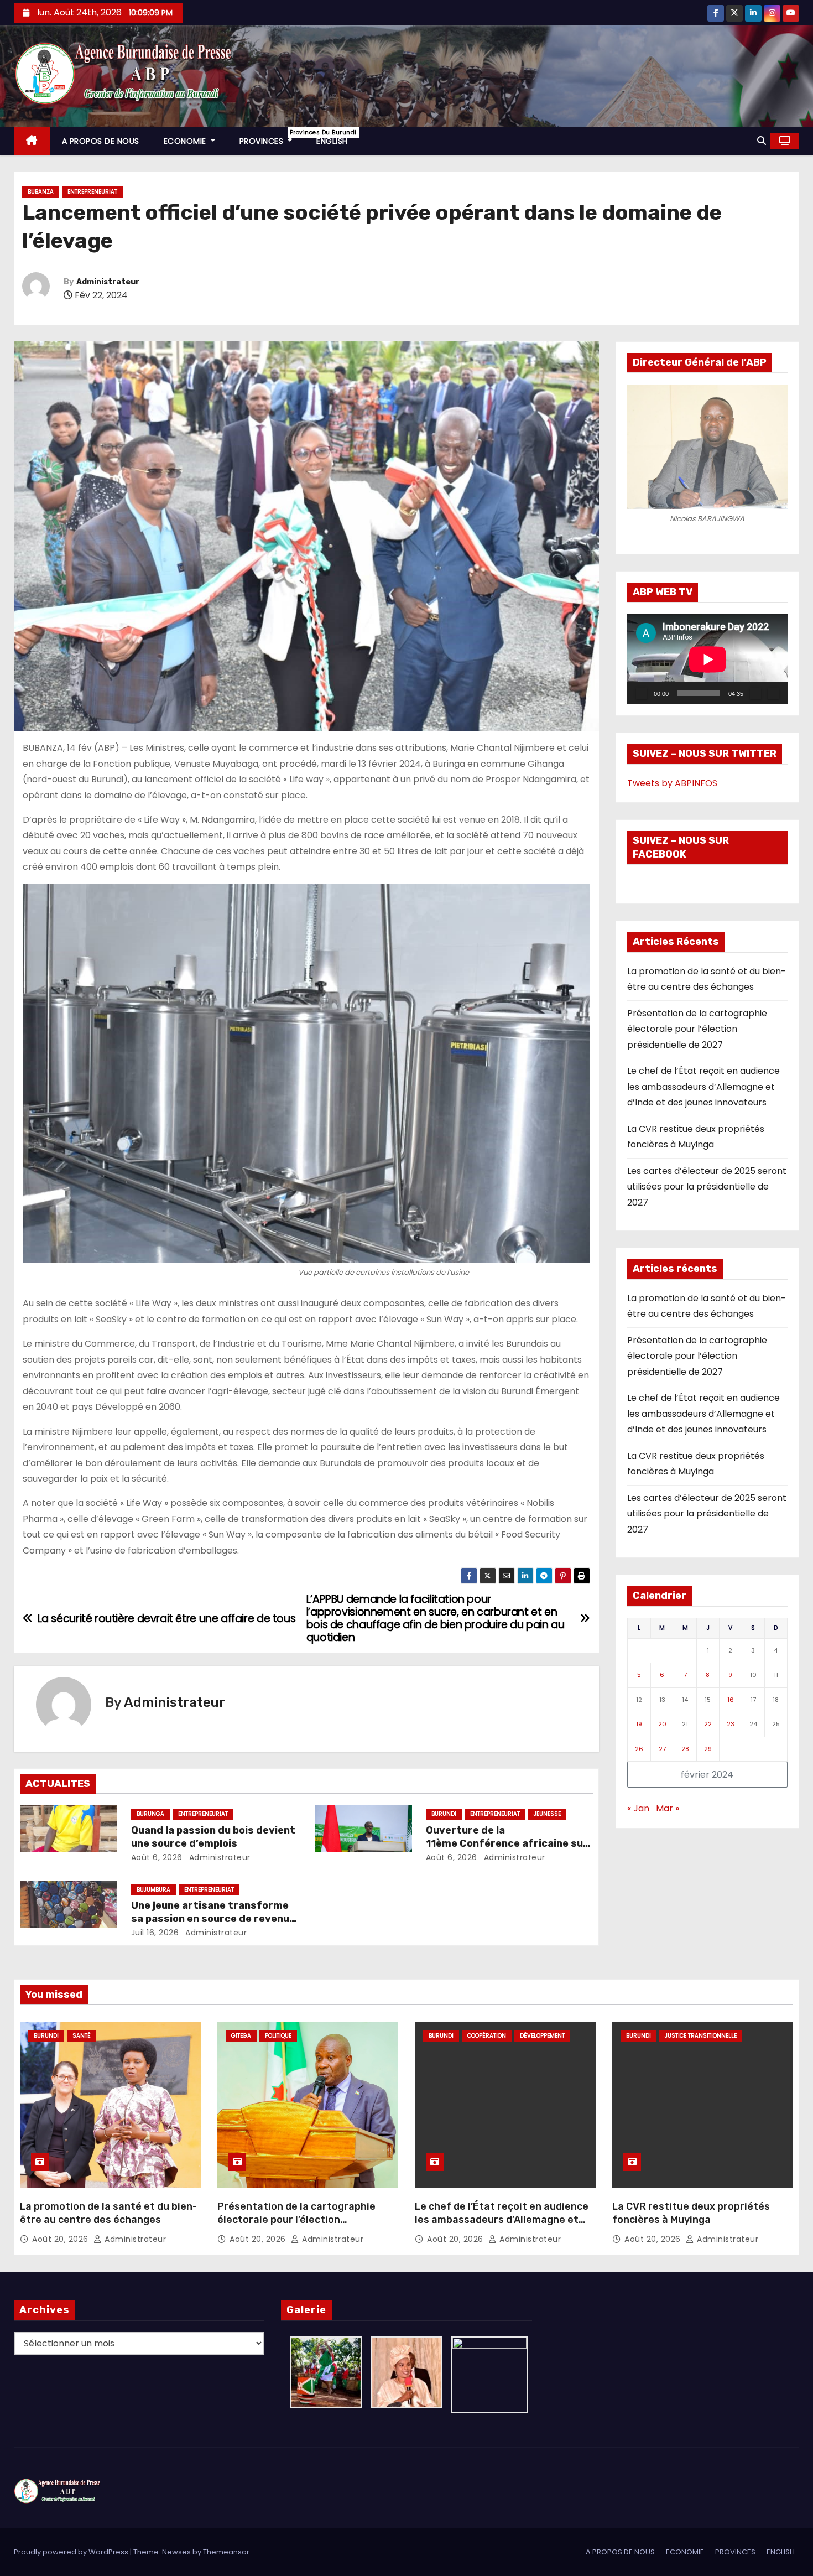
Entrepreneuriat (92, 192)
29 (708, 1749)
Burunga (150, 1814)
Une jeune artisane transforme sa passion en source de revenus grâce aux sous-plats (213, 1919)
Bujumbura (153, 1890)
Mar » (668, 1808)
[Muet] (755, 693)
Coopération (487, 2036)
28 (685, 1749)
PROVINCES (272, 137)
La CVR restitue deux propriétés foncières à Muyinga (691, 2213)
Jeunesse (547, 1814)
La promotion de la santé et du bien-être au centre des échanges (108, 2213)
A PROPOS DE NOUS (101, 141)
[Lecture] (642, 693)
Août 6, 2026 (157, 1857)
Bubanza (41, 192)
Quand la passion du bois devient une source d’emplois (213, 1837)
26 (639, 1749)
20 (662, 1724)
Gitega (241, 2036)
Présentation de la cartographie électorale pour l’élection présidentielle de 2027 (697, 1029)
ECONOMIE (186, 141)
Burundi (444, 1814)
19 (639, 1724)
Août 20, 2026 (61, 2239)
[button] (762, 141)
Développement (542, 2036)
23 (731, 1724)
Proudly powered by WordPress (72, 2552)
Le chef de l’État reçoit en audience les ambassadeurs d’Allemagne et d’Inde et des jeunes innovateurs (703, 1087)
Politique (278, 2036)
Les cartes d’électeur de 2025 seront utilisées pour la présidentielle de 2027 (707, 1187)
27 (662, 1749)
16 (731, 1700)
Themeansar (226, 2552)
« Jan (638, 1808)
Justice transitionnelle (701, 2036)
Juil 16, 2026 (155, 1933)
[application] (708, 659)
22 (708, 1724)
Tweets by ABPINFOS (672, 783)
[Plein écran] (773, 693)
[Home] (32, 141)
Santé (82, 2036)
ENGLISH (332, 141)
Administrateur (108, 282)
